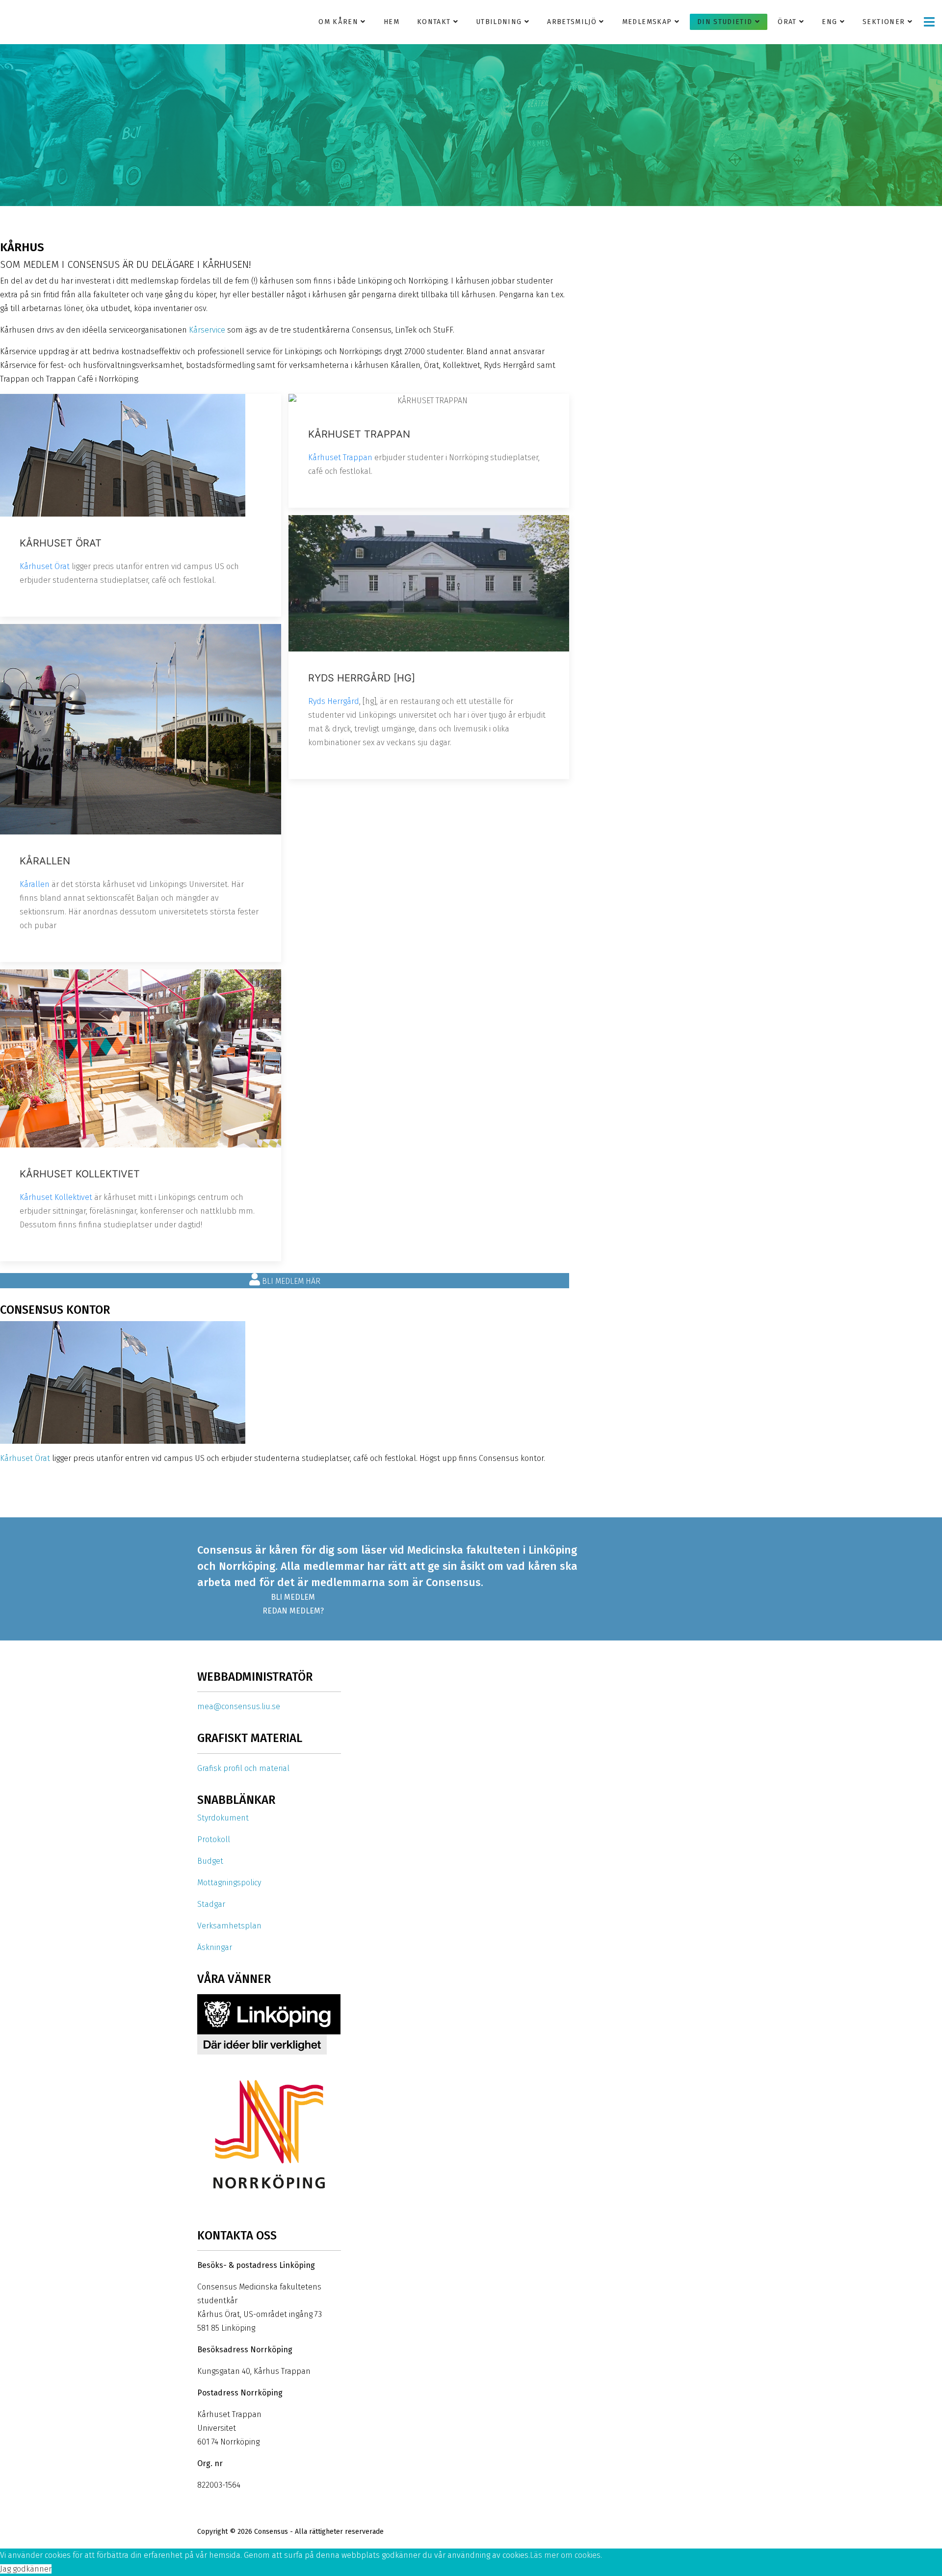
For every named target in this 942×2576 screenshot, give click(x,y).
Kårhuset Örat (45, 566)
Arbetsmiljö (572, 22)
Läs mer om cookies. (566, 2555)
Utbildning (499, 22)
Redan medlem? (293, 1611)
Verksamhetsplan (229, 1926)
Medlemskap (647, 22)
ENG (829, 22)
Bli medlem (293, 1597)
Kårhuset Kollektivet (56, 1197)
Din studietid (725, 22)
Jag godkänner (26, 2569)
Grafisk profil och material (243, 1768)
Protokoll (214, 1839)
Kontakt (434, 22)
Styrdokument (223, 1818)
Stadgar (211, 1904)
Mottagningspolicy (229, 1883)
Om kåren (338, 22)
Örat (787, 22)
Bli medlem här (290, 1281)
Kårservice (207, 330)
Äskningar (215, 1947)
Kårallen (35, 884)
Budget (210, 1861)
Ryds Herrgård (334, 701)
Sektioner (884, 22)
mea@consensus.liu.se (239, 1706)
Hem (392, 22)
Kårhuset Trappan (340, 457)
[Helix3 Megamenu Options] (929, 22)
